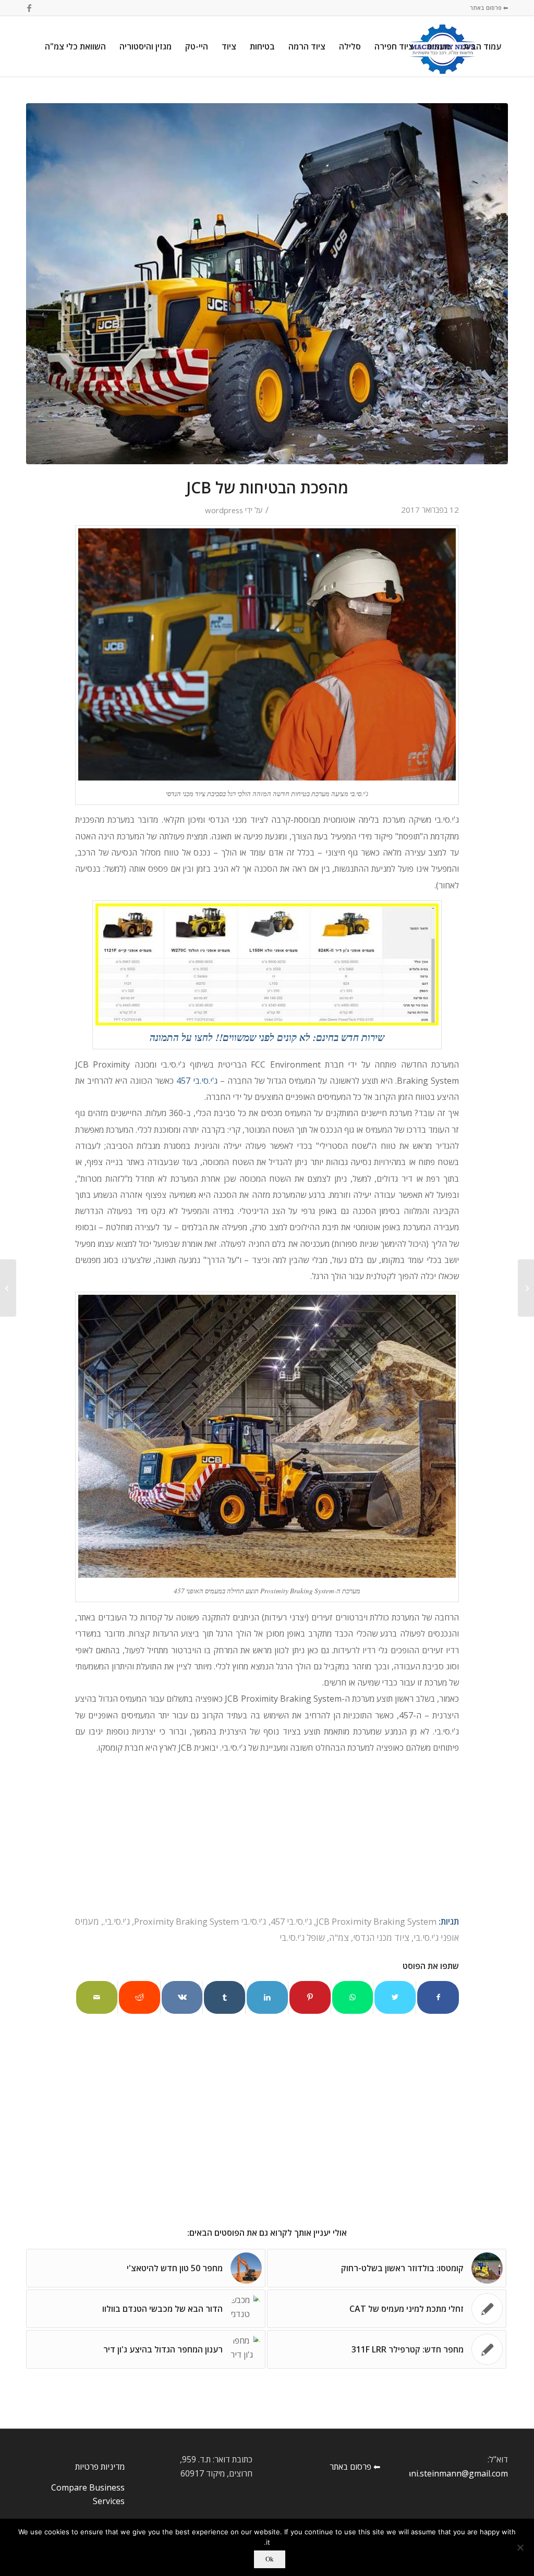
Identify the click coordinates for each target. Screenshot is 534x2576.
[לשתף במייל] (97, 1997)
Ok (270, 2559)
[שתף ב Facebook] (438, 1997)
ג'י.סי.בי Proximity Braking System (200, 1921)
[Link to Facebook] (29, 8)
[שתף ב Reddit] (139, 1997)
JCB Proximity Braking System (376, 1921)
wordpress (224, 510)
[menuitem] (482, 46)
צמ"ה (339, 1937)
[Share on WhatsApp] (353, 1997)
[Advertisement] (267, 2139)
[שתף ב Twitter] (395, 1997)
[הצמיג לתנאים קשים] (526, 1288)
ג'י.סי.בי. (117, 1921)
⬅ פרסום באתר (489, 8)
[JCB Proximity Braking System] (267, 284)
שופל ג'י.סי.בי (302, 1937)
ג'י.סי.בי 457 (291, 1921)
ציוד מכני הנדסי (381, 1937)
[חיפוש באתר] (498, 107)
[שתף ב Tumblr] (224, 1997)
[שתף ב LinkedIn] (267, 1997)
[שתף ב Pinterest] (310, 1997)
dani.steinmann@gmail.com (455, 2473)
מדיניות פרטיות (100, 2467)
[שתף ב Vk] (182, 1997)
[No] (521, 2547)
